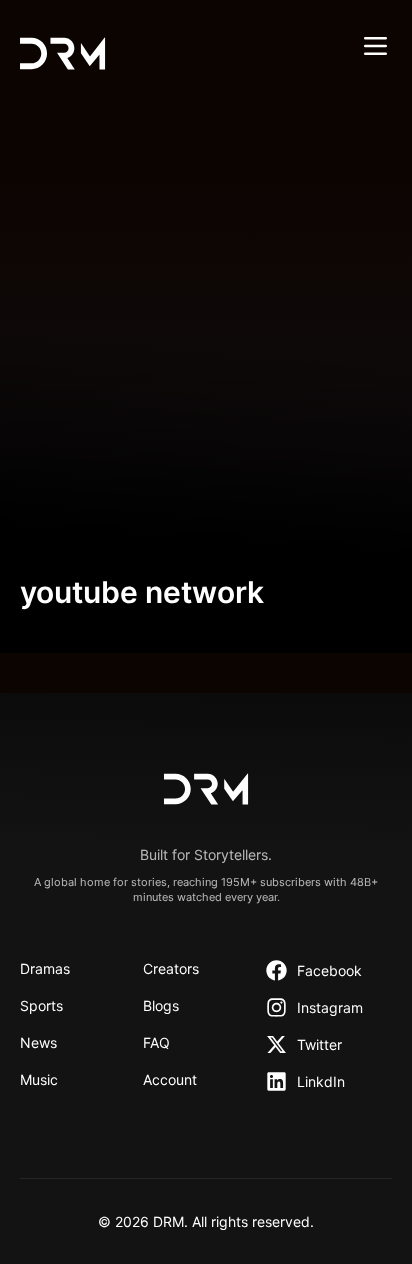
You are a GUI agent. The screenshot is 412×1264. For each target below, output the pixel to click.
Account (170, 1079)
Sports (41, 1005)
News (38, 1042)
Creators (171, 968)
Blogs (161, 1005)
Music (39, 1079)
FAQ (156, 1042)
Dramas (45, 968)
